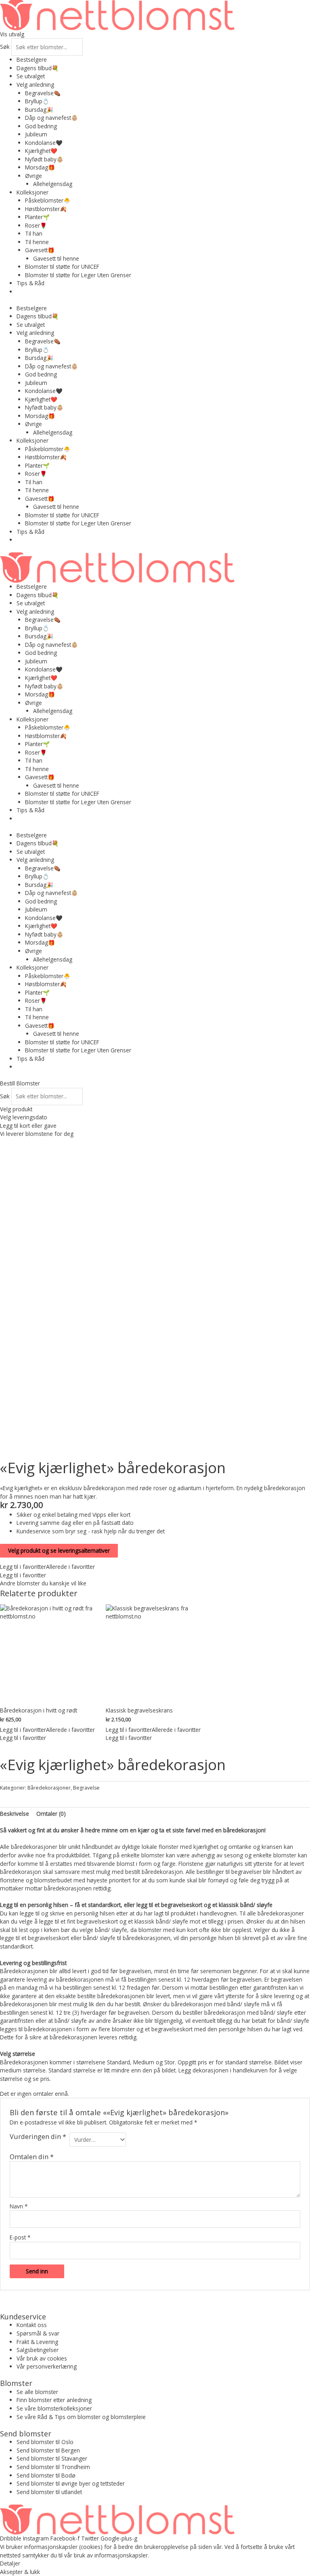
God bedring (41, 126)
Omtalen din (32, 2157)
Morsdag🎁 (40, 167)
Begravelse (86, 1788)
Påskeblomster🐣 (48, 200)
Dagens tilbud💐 (38, 68)
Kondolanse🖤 (44, 143)
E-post (20, 2237)
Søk (5, 47)
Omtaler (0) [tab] (51, 1814)
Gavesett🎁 (40, 250)
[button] (47, 1567)
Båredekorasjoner (49, 1788)
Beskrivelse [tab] (15, 1814)
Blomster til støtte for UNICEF (62, 267)
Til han (34, 233)
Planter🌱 (37, 217)
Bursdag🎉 (39, 110)
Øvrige (34, 176)
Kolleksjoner (32, 192)
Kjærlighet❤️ (41, 151)
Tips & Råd (30, 283)
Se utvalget (31, 76)
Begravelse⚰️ (43, 93)
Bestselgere (32, 60)
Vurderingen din (38, 2137)
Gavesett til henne (56, 258)
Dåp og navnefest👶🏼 (51, 118)
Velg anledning (35, 85)
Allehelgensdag (53, 184)
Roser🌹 (36, 225)
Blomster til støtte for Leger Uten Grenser (78, 275)
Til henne (37, 242)
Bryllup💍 (37, 101)
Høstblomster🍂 (46, 209)
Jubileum (36, 134)
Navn (19, 2206)
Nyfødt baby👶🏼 (44, 159)
